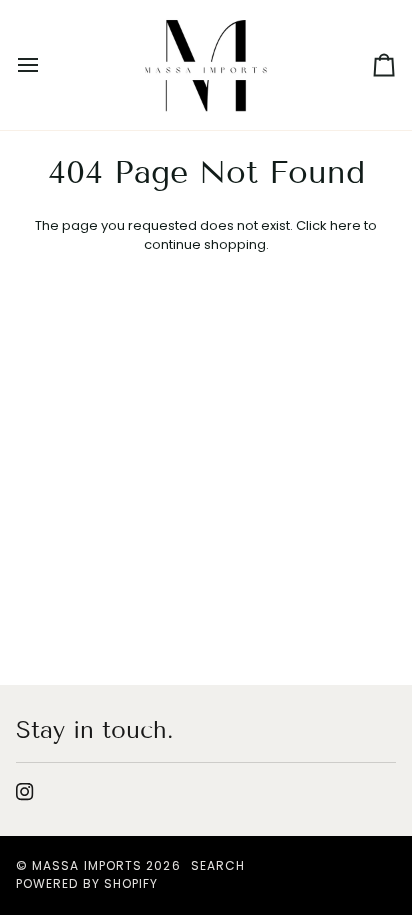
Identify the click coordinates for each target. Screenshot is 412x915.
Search (218, 865)
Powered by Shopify (87, 883)
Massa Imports (87, 865)
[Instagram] (25, 792)
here (345, 225)
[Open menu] (46, 65)
